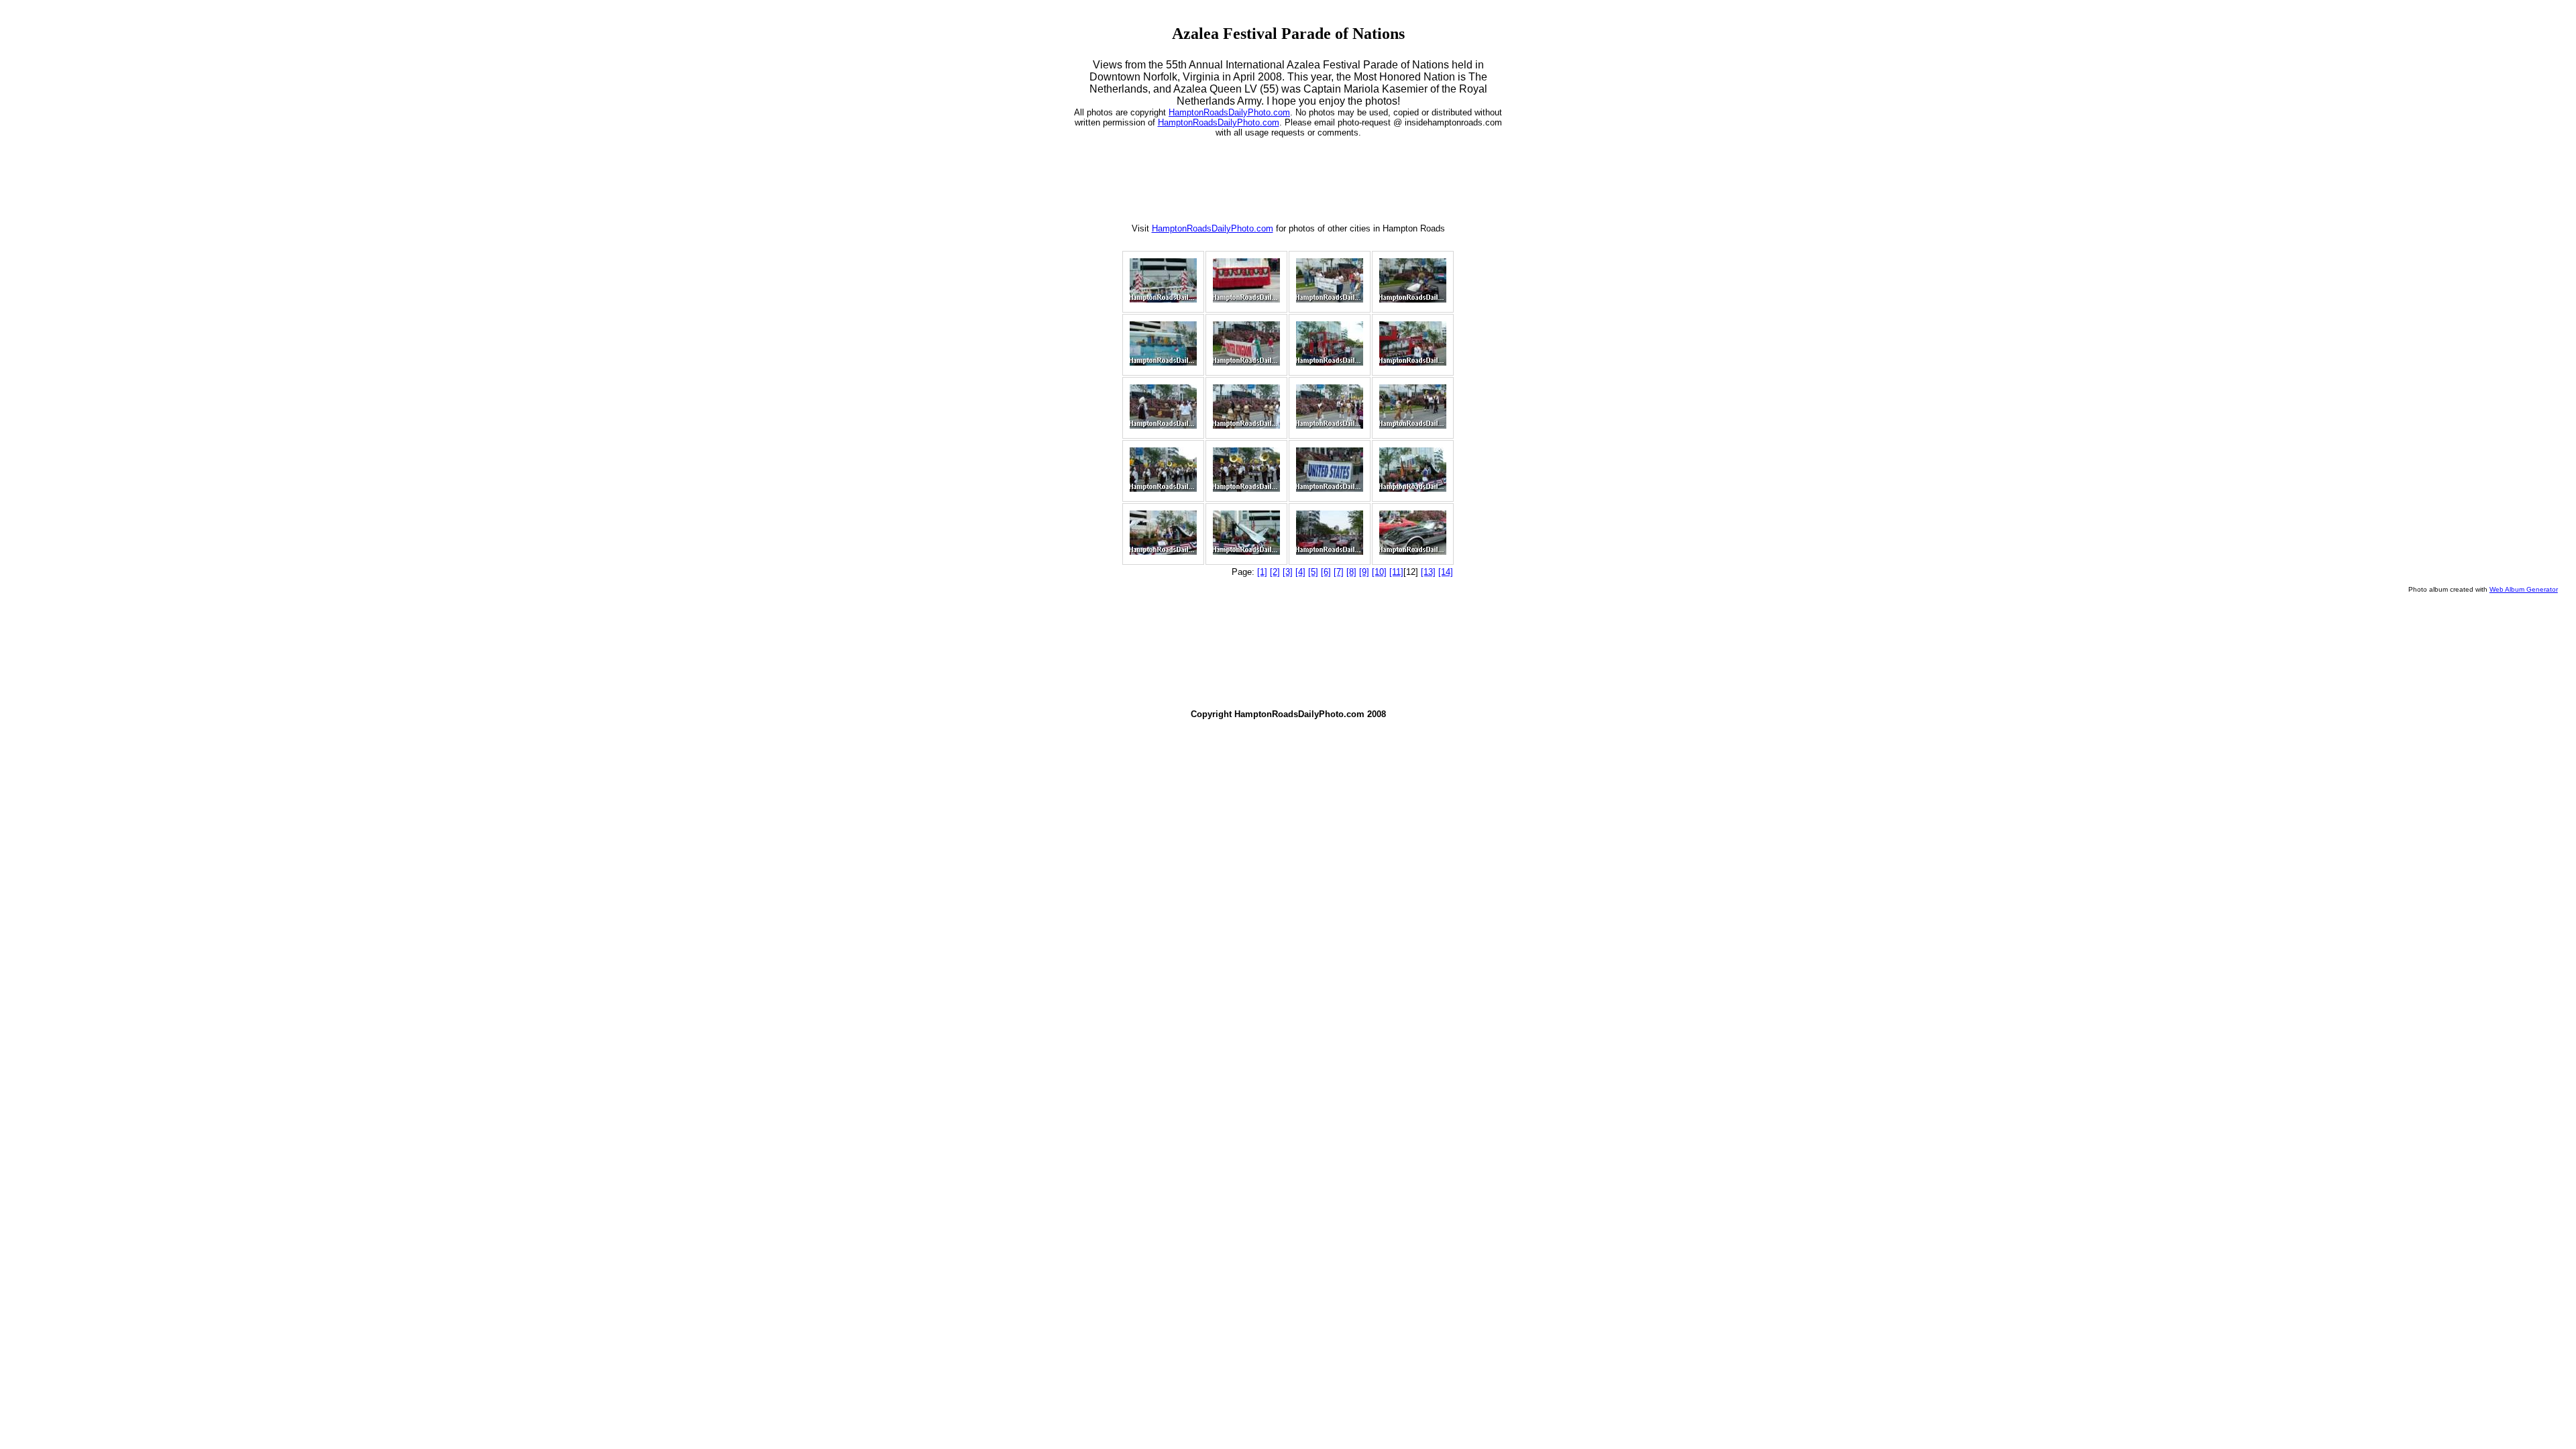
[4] (1300, 572)
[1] (1262, 572)
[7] (1339, 572)
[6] (1326, 572)
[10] (1379, 572)
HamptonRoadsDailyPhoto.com (1229, 112)
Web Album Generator (2524, 589)
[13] (1428, 572)
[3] (1288, 572)
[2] (1275, 572)
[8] (1351, 572)
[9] (1364, 572)
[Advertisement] (1288, 178)
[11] (1396, 572)
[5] (1313, 572)
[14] (1446, 572)
